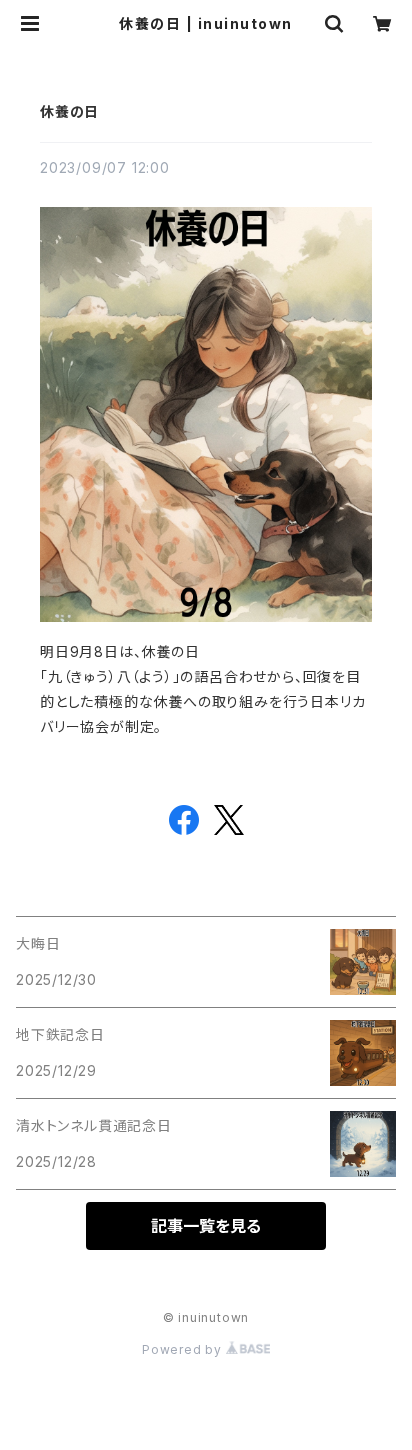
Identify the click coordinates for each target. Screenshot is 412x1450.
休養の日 (69, 111)
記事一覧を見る (206, 1226)
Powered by (184, 1349)
